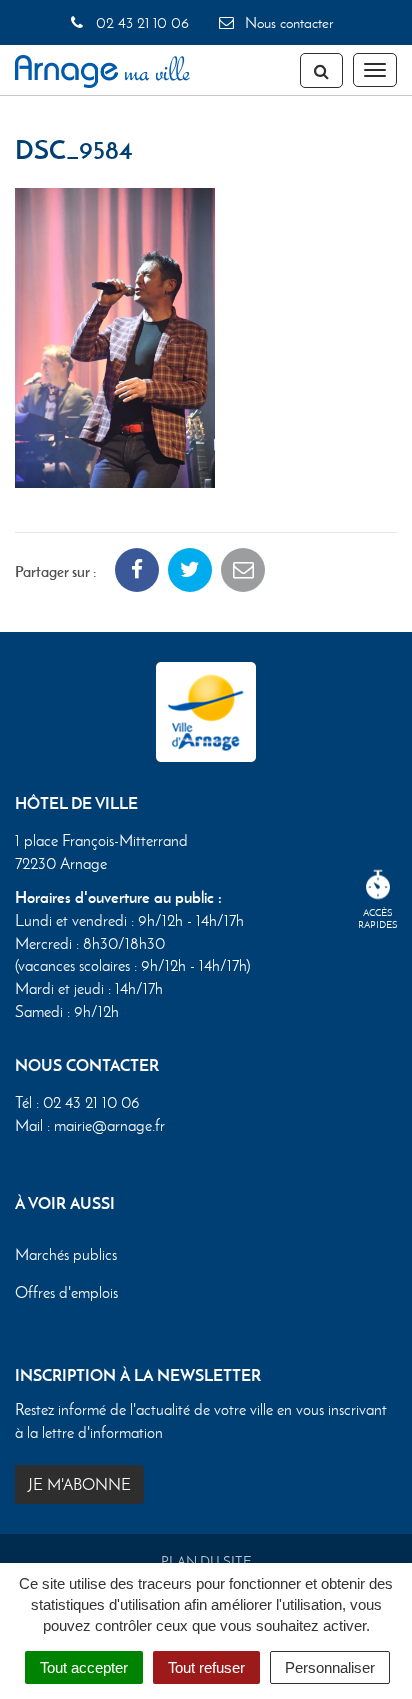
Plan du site (206, 1561)
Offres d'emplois (66, 1292)
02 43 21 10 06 (140, 23)
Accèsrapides (378, 918)
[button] (115, 335)
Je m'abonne (79, 1484)
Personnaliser (330, 1667)
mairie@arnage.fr (109, 1125)
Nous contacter (287, 23)
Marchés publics (66, 1254)
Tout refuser (206, 1667)
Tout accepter (84, 1667)
